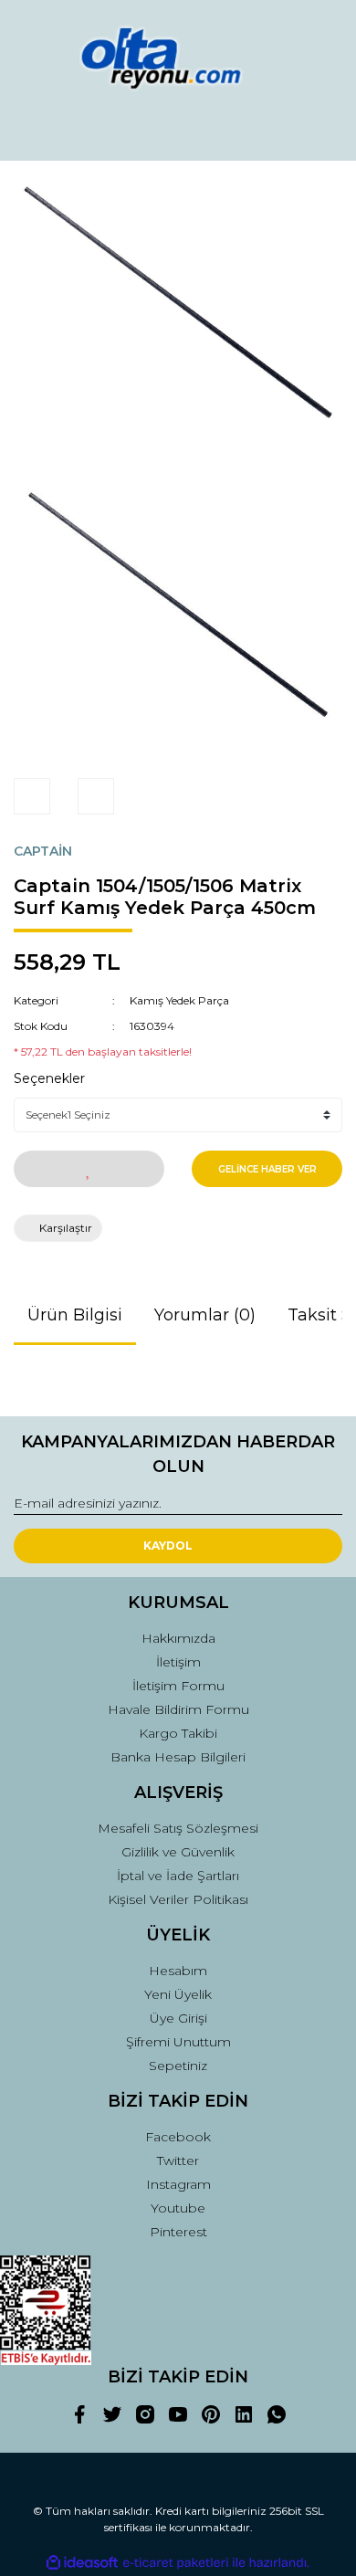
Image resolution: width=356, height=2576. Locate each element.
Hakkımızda (178, 1638)
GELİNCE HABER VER (267, 1169)
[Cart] (320, 130)
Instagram (178, 2184)
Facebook (178, 2137)
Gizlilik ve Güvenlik (178, 1852)
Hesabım (178, 1971)
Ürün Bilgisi (75, 1315)
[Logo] (178, 58)
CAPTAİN (43, 851)
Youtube (178, 2208)
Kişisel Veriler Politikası (178, 1899)
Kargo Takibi (178, 1733)
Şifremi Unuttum (178, 2042)
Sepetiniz (178, 2066)
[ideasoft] (82, 2564)
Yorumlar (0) (205, 1315)
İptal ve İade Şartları (178, 1876)
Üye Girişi (178, 2018)
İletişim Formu (178, 1686)
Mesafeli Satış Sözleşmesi (178, 1828)
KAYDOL (168, 1546)
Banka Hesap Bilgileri (178, 1757)
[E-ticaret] (176, 2563)
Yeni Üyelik (178, 1994)
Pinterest (178, 2232)
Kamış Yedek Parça (179, 1000)
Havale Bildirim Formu (178, 1709)
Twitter (178, 2161)
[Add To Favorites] (89, 1169)
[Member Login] (178, 130)
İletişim (178, 1662)
